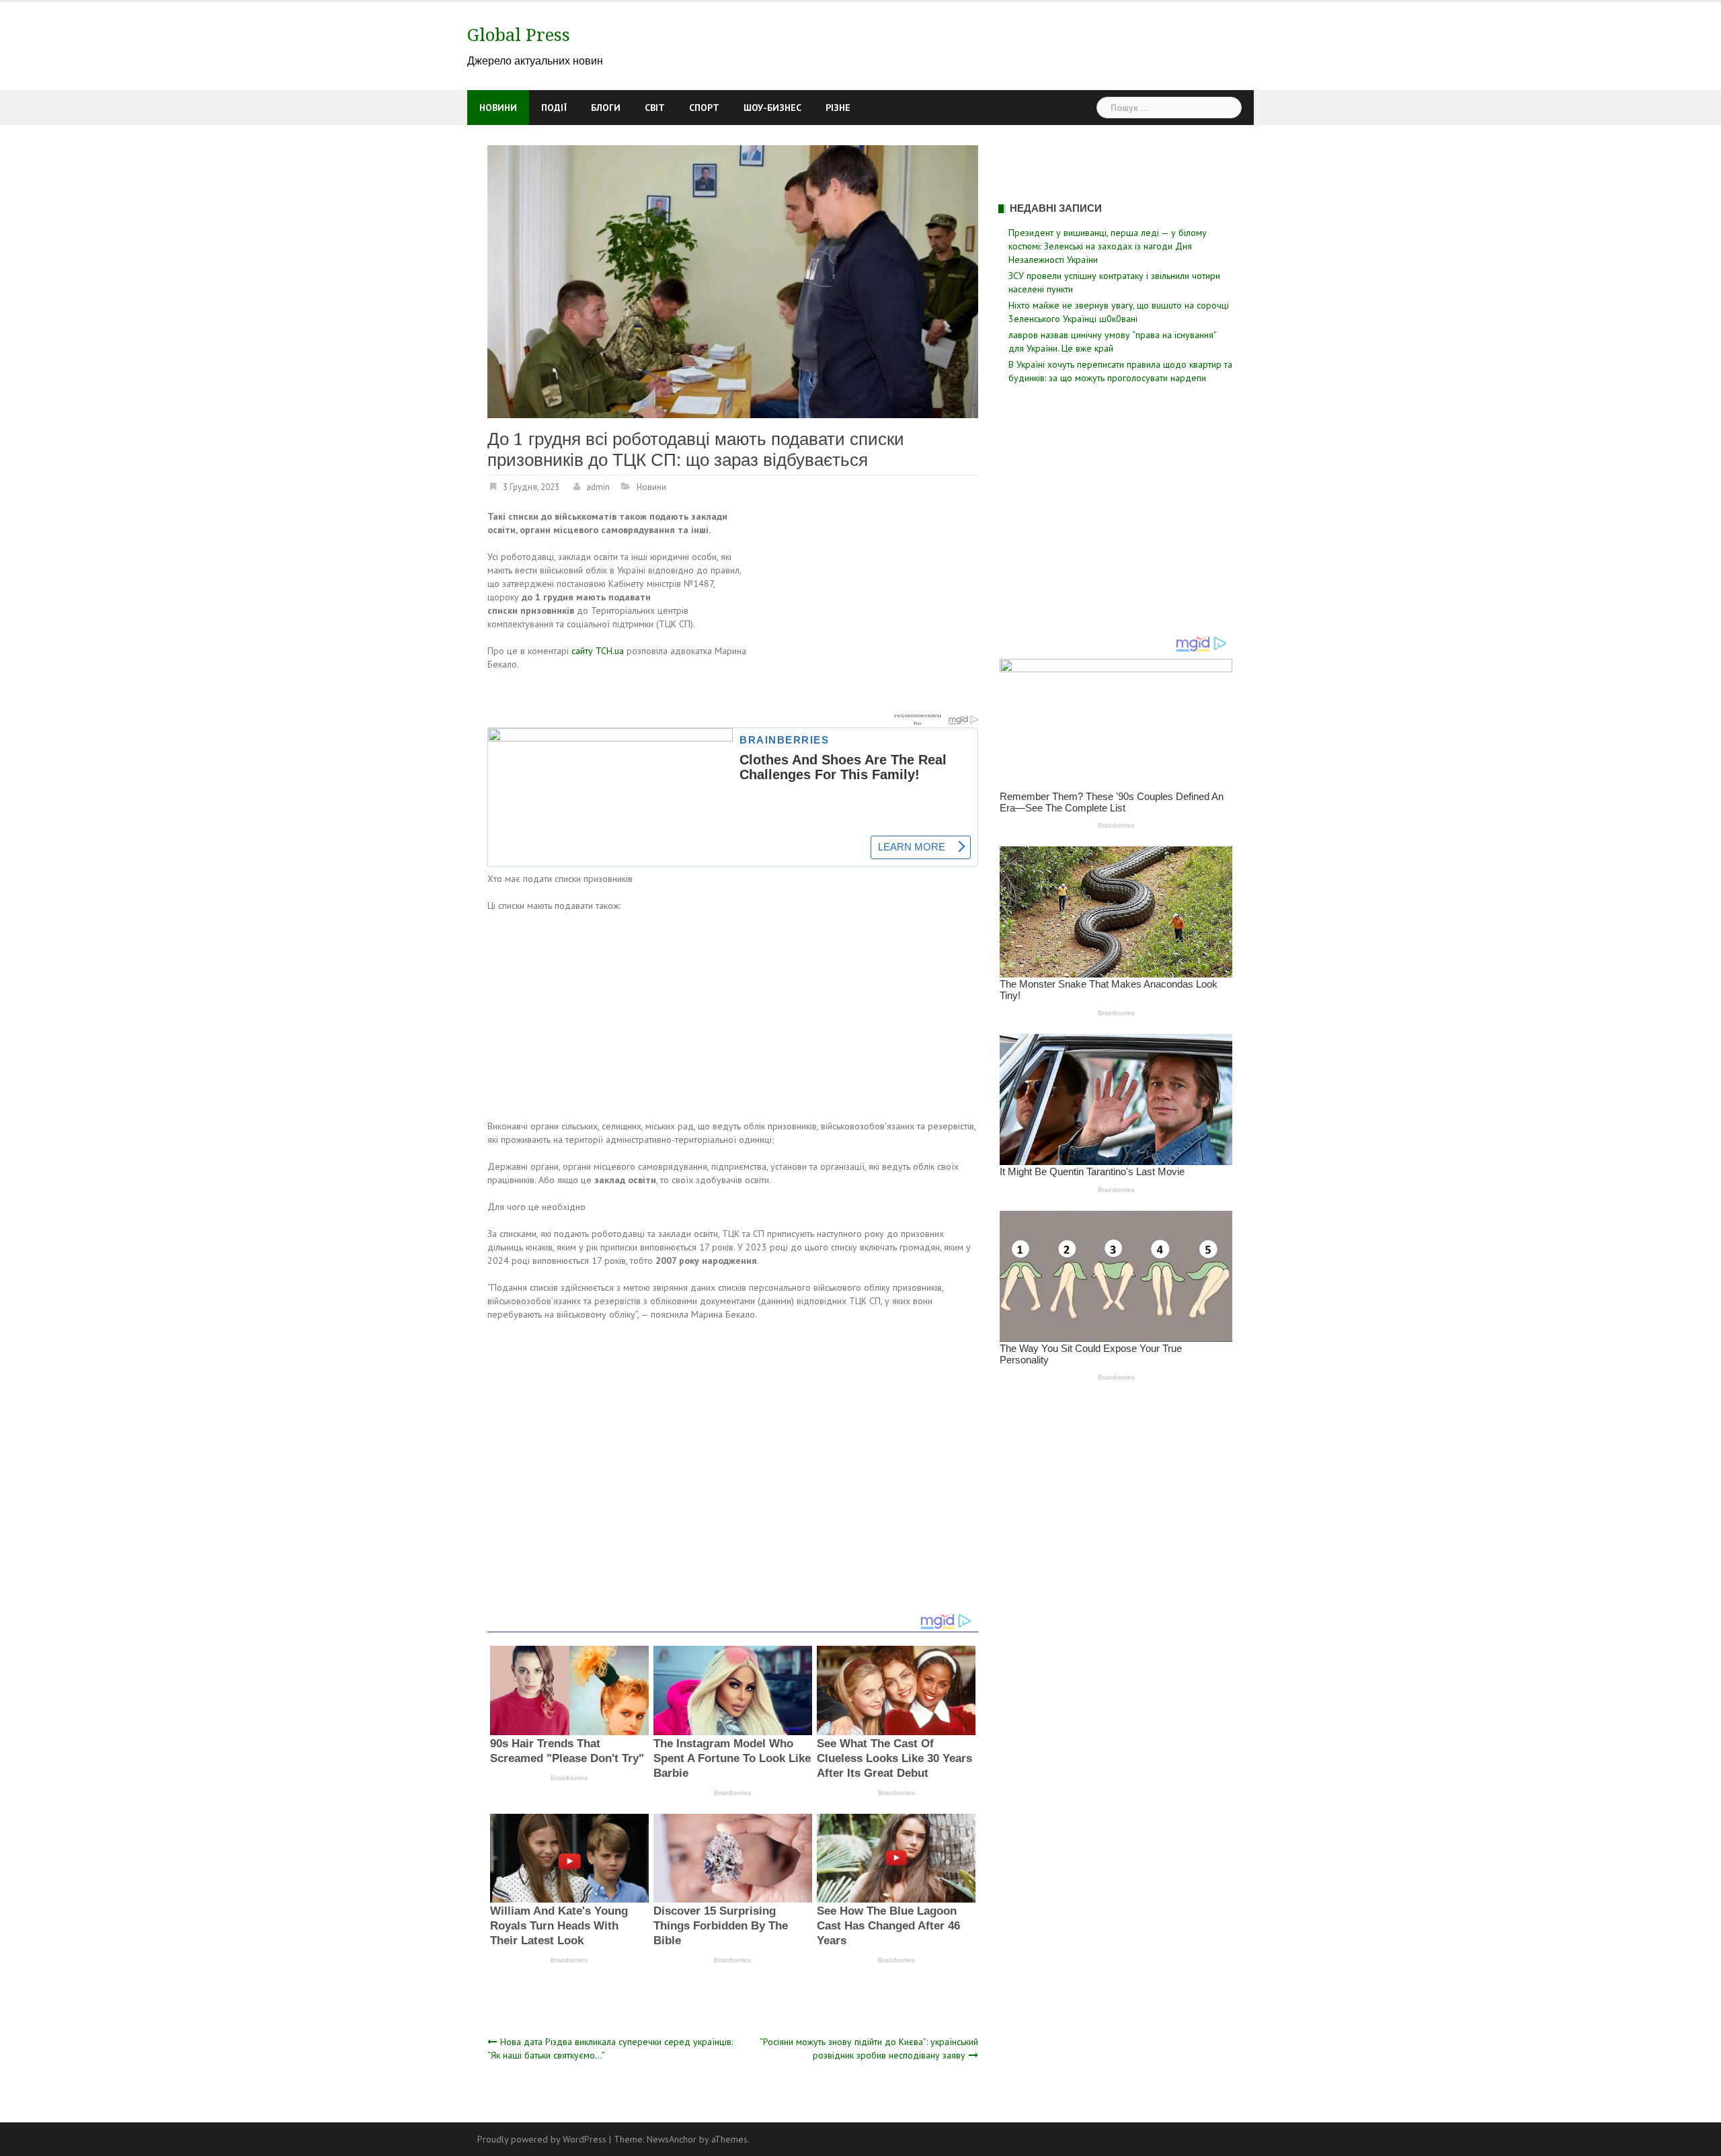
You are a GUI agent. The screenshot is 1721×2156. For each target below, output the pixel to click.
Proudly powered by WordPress (542, 2139)
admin (598, 487)
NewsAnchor (672, 2139)
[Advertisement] (865, 609)
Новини (498, 108)
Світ (655, 108)
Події (554, 108)
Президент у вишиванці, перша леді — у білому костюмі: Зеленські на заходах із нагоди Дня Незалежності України (1108, 246)
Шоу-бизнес (772, 108)
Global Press (519, 35)
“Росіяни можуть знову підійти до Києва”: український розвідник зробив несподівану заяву (869, 2048)
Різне (838, 108)
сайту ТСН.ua (598, 651)
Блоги (606, 108)
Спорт (704, 108)
